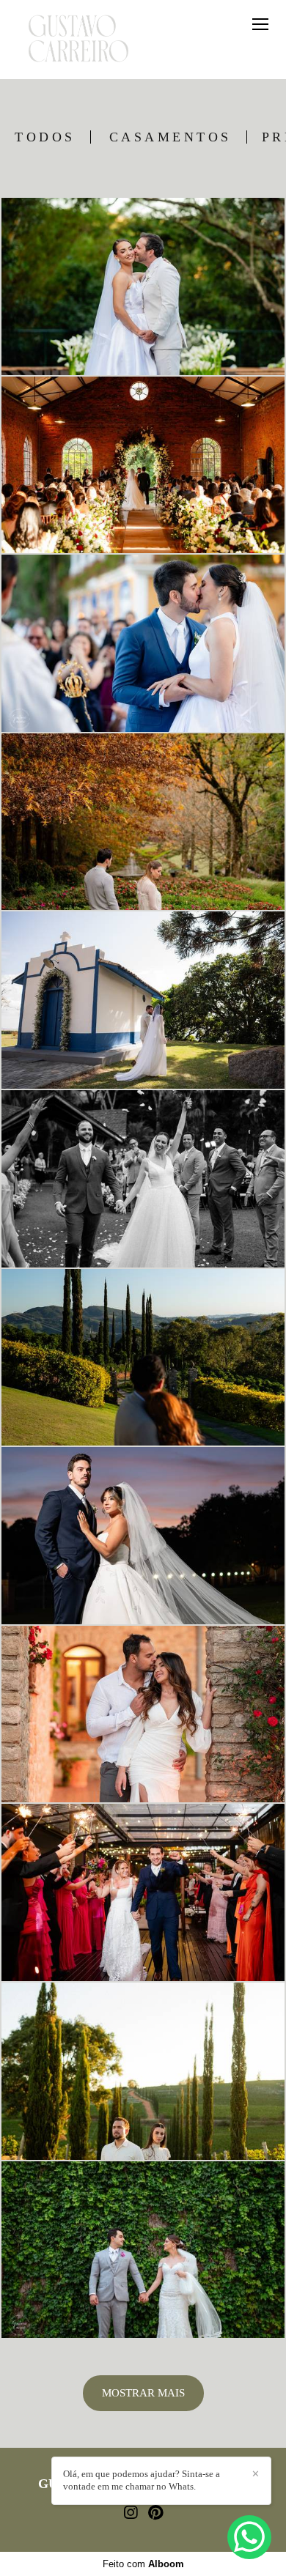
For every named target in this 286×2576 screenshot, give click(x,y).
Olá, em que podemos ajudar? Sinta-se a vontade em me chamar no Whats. (142, 2480)
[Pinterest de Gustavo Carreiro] (155, 2513)
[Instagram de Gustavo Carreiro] (131, 2513)
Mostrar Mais (143, 2393)
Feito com (143, 2564)
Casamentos (170, 137)
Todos (45, 137)
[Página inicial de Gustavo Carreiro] (78, 40)
